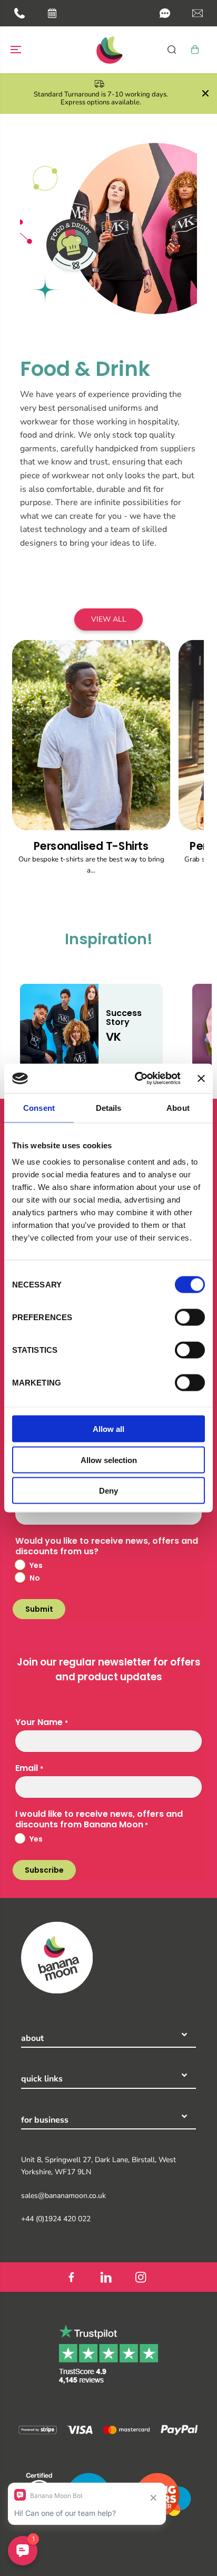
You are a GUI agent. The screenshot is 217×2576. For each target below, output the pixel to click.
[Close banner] (201, 1078)
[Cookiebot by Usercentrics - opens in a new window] (137, 1079)
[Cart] (195, 50)
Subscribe (44, 1870)
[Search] (172, 50)
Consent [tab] (39, 1107)
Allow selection (109, 1460)
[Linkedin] (106, 2277)
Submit (39, 1609)
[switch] (190, 1318)
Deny (108, 1491)
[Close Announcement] (205, 93)
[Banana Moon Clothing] (108, 50)
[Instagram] (141, 2277)
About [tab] (178, 1107)
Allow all (108, 1429)
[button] (165, 13)
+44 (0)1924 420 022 (56, 2219)
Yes (36, 1565)
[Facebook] (71, 2277)
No (35, 1578)
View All (109, 619)
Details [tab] (109, 1107)
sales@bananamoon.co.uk (63, 2196)
